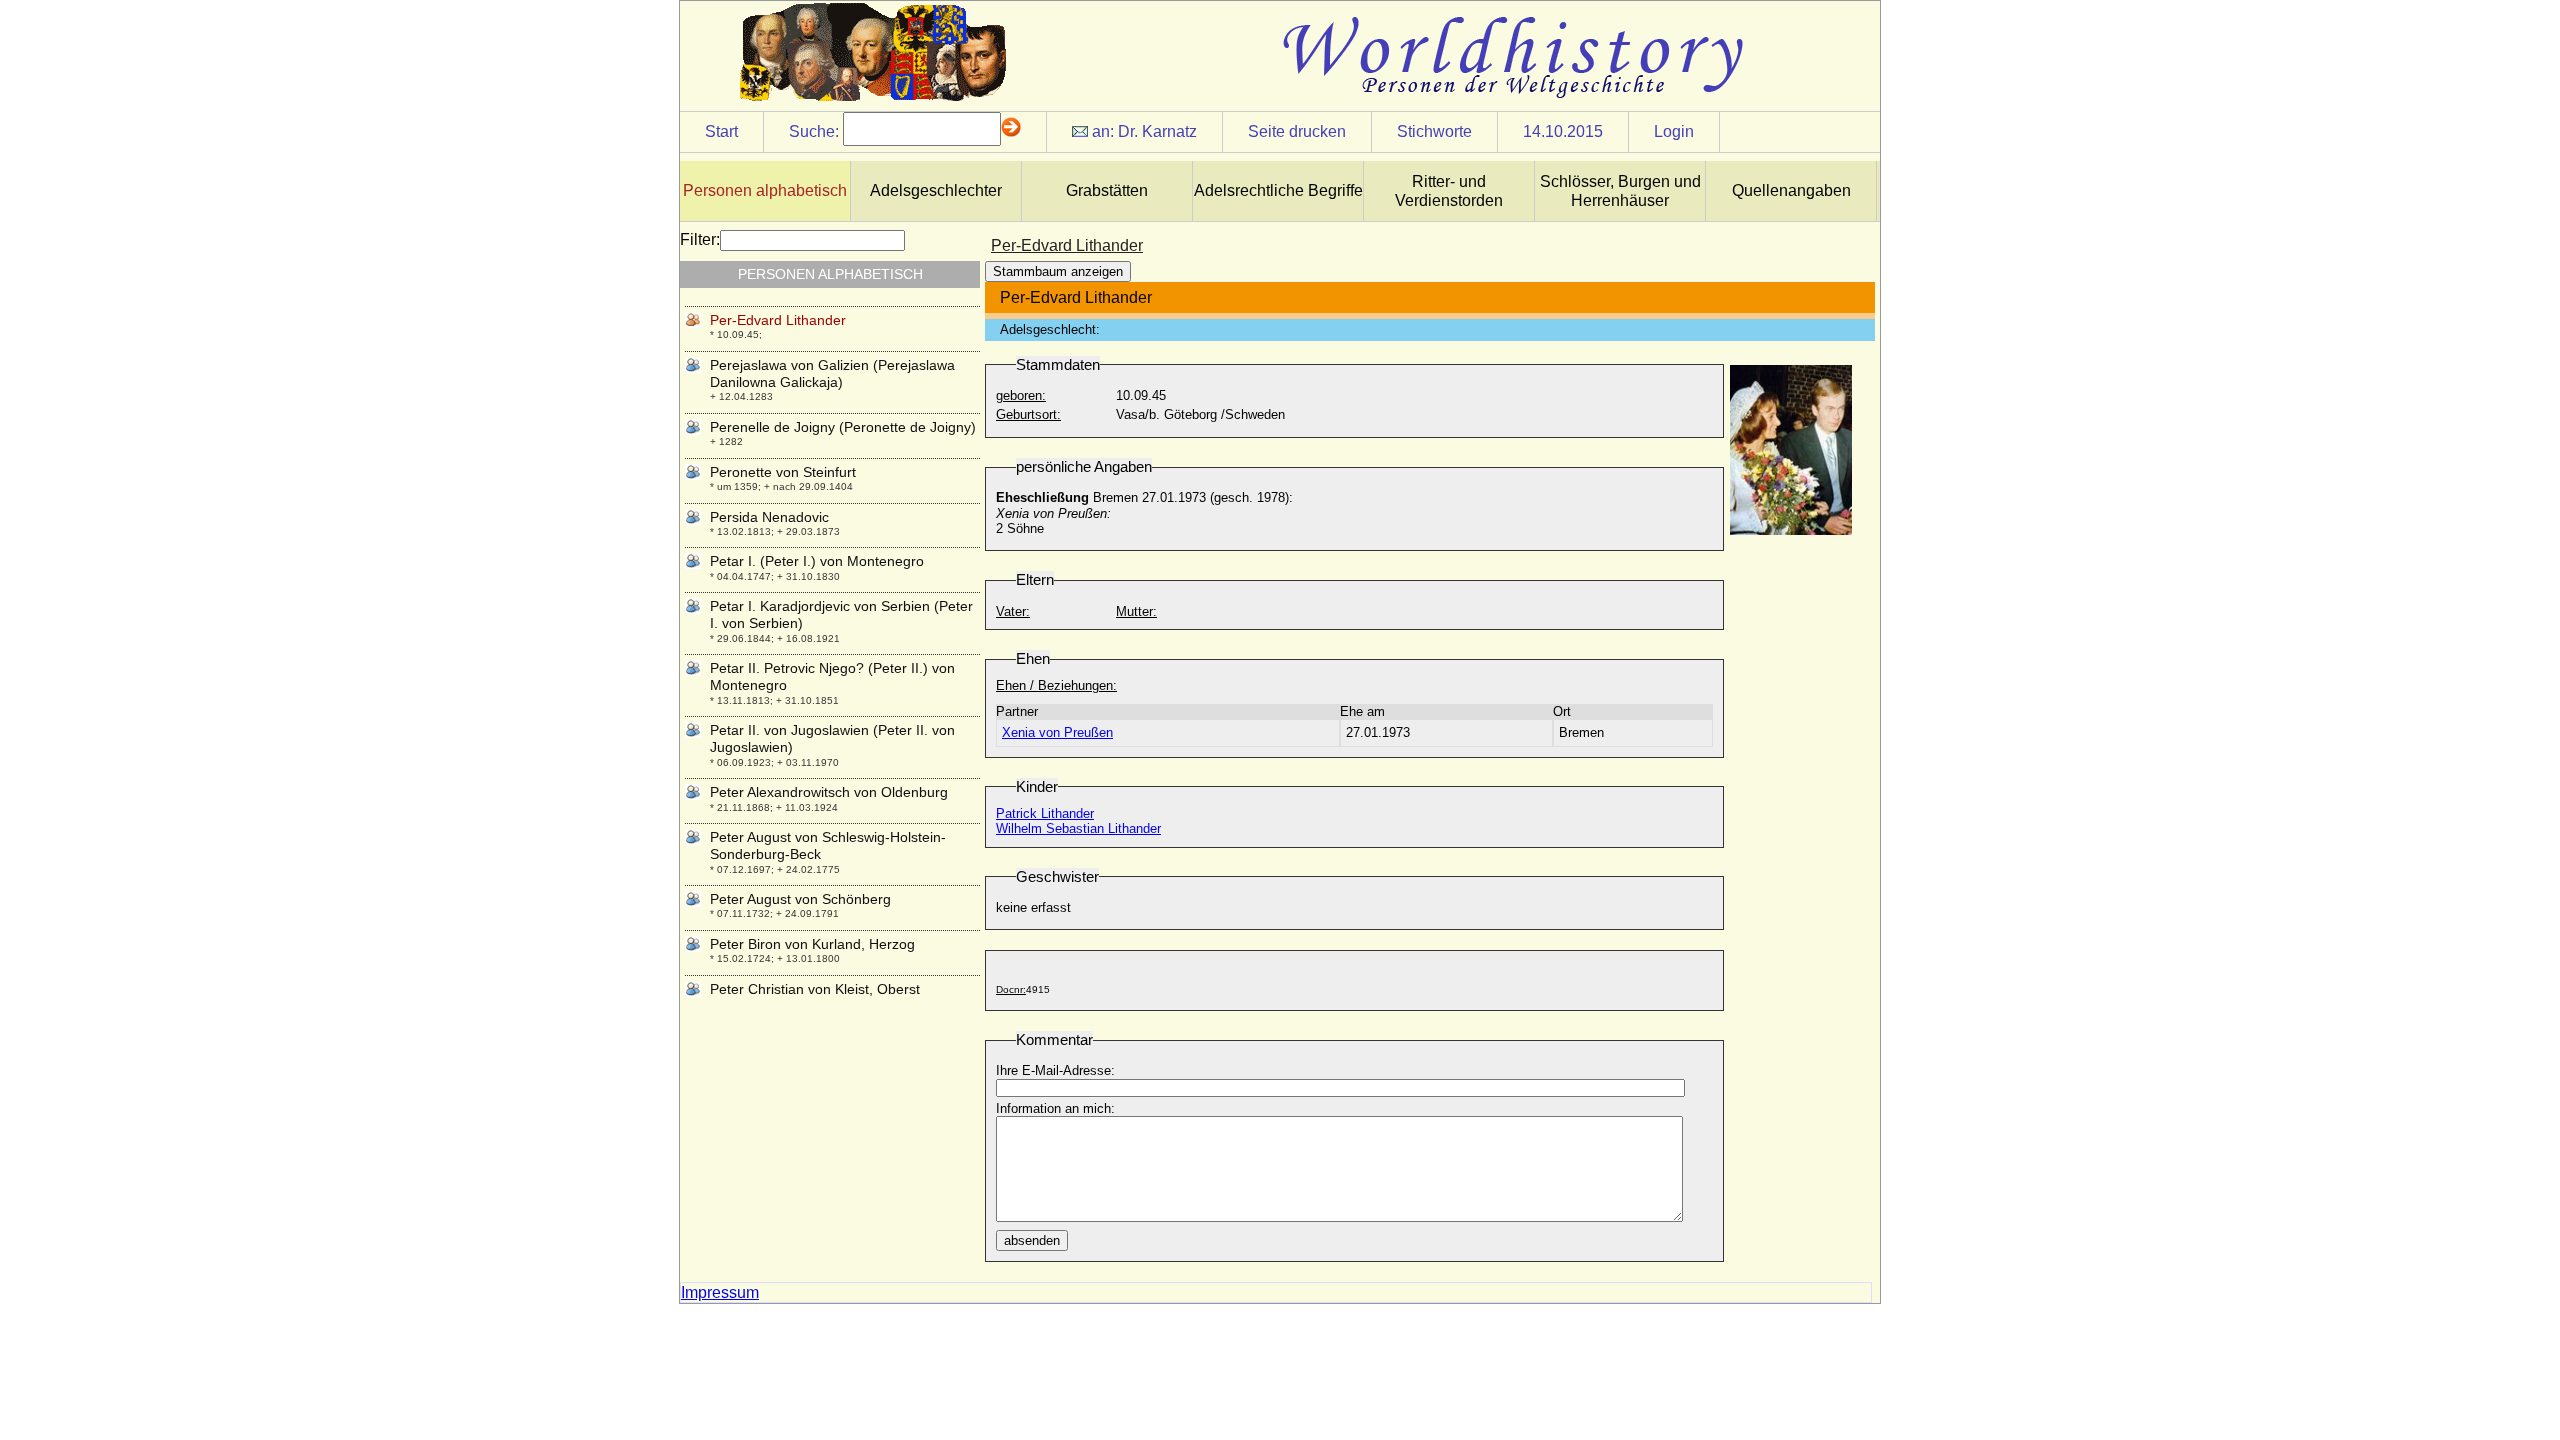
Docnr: (1011, 989)
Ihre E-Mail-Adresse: (1055, 1070)
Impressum (720, 1292)
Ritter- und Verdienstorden (1449, 191)
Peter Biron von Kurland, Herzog (812, 944)
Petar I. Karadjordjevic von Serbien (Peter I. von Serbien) (841, 614)
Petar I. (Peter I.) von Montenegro (817, 561)
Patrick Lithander (1045, 813)
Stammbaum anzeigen (1058, 271)
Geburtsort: (1028, 414)
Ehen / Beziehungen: (1056, 685)
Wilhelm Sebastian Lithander (1078, 828)
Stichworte (1434, 131)
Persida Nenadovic (769, 517)
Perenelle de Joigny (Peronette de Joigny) (843, 427)
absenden (1032, 1240)
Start (721, 131)
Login (1674, 131)
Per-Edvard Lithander (778, 320)
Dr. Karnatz (1157, 131)
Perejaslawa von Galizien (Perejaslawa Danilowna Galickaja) (832, 373)
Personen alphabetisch (765, 190)
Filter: (700, 239)
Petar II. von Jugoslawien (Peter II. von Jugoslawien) (832, 738)
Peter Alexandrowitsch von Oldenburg (829, 792)
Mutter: (1136, 611)
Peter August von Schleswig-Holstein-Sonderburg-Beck (828, 845)
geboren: (1021, 395)
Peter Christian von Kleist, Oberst (815, 989)
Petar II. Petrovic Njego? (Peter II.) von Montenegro (832, 676)
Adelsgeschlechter (936, 190)
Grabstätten (1107, 190)
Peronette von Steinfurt (783, 472)
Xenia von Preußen (1057, 732)
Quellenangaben (1791, 190)
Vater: (1013, 611)
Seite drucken (1297, 131)
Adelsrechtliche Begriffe (1278, 190)
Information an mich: (1055, 1108)
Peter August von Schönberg (800, 899)
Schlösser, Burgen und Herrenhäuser (1620, 191)
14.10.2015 (1563, 131)
